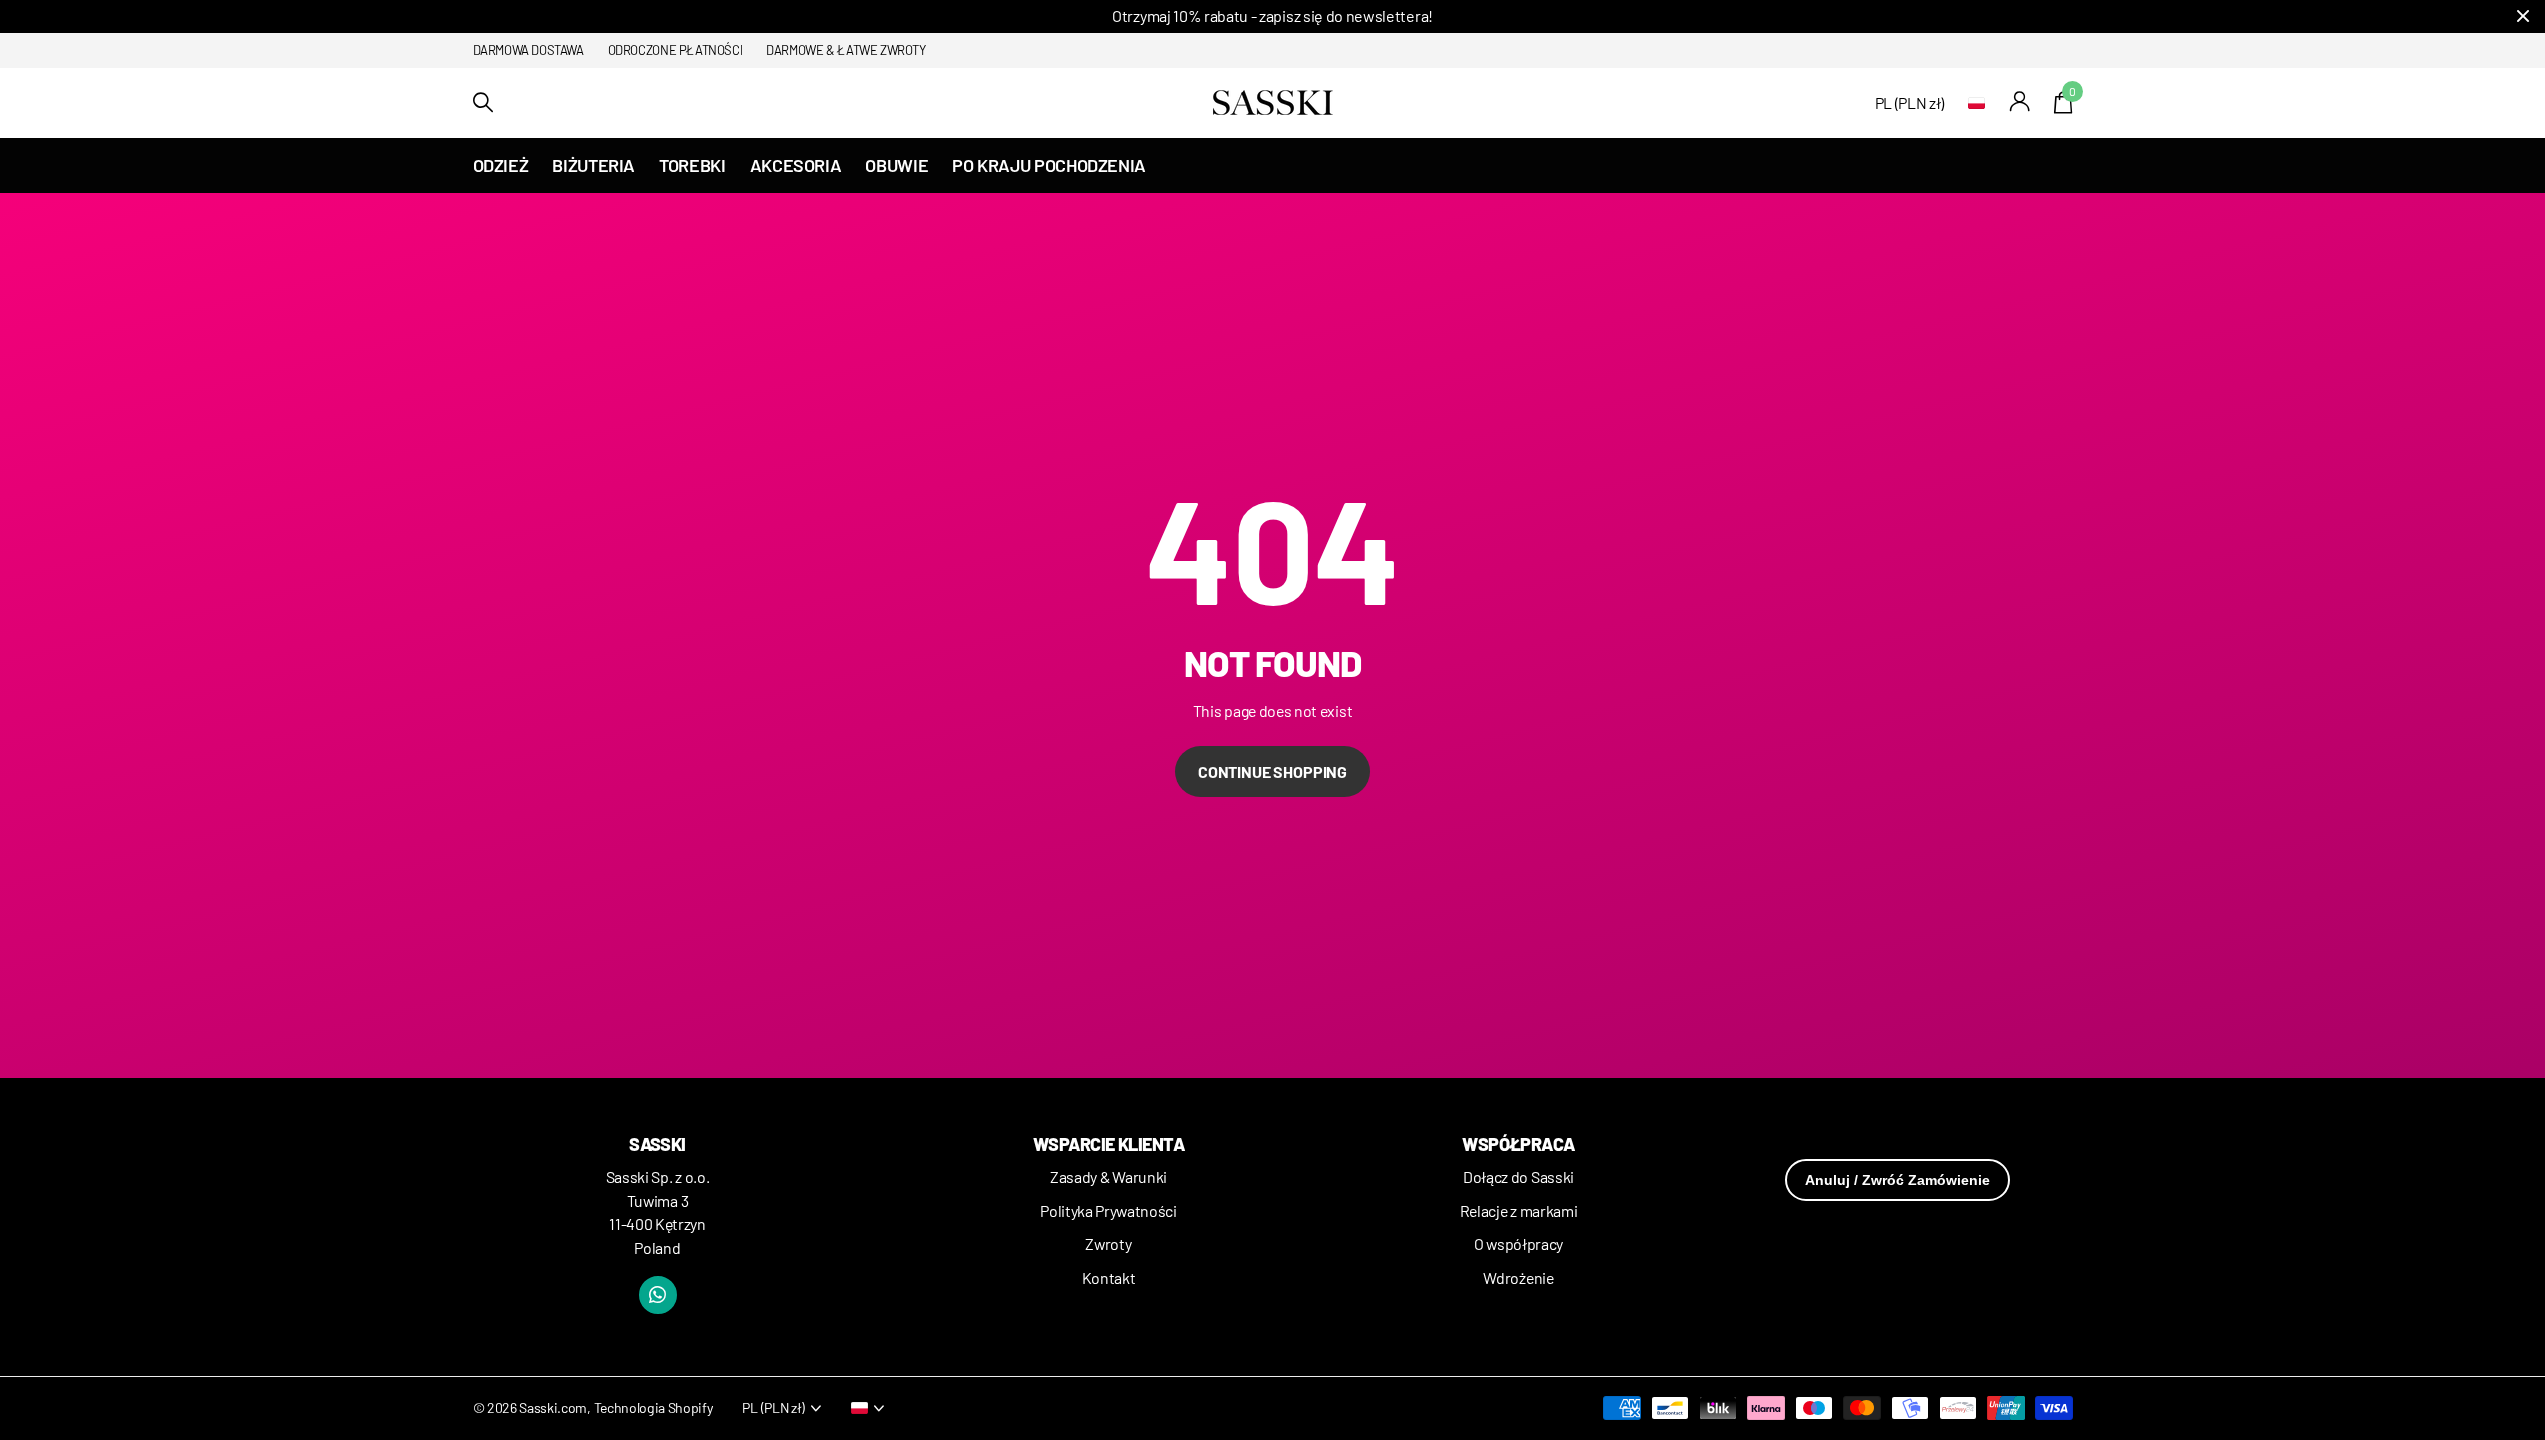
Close (2523, 16)
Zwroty (1108, 1243)
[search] (483, 102)
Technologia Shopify (653, 1407)
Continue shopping (1272, 771)
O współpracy (1518, 1243)
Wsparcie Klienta (1108, 1144)
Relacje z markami (1519, 1210)
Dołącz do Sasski (1518, 1176)
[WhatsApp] (658, 1295)
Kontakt (1109, 1277)
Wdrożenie (1518, 1277)
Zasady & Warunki (1108, 1176)
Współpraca (1518, 1144)
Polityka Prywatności (1108, 1210)
